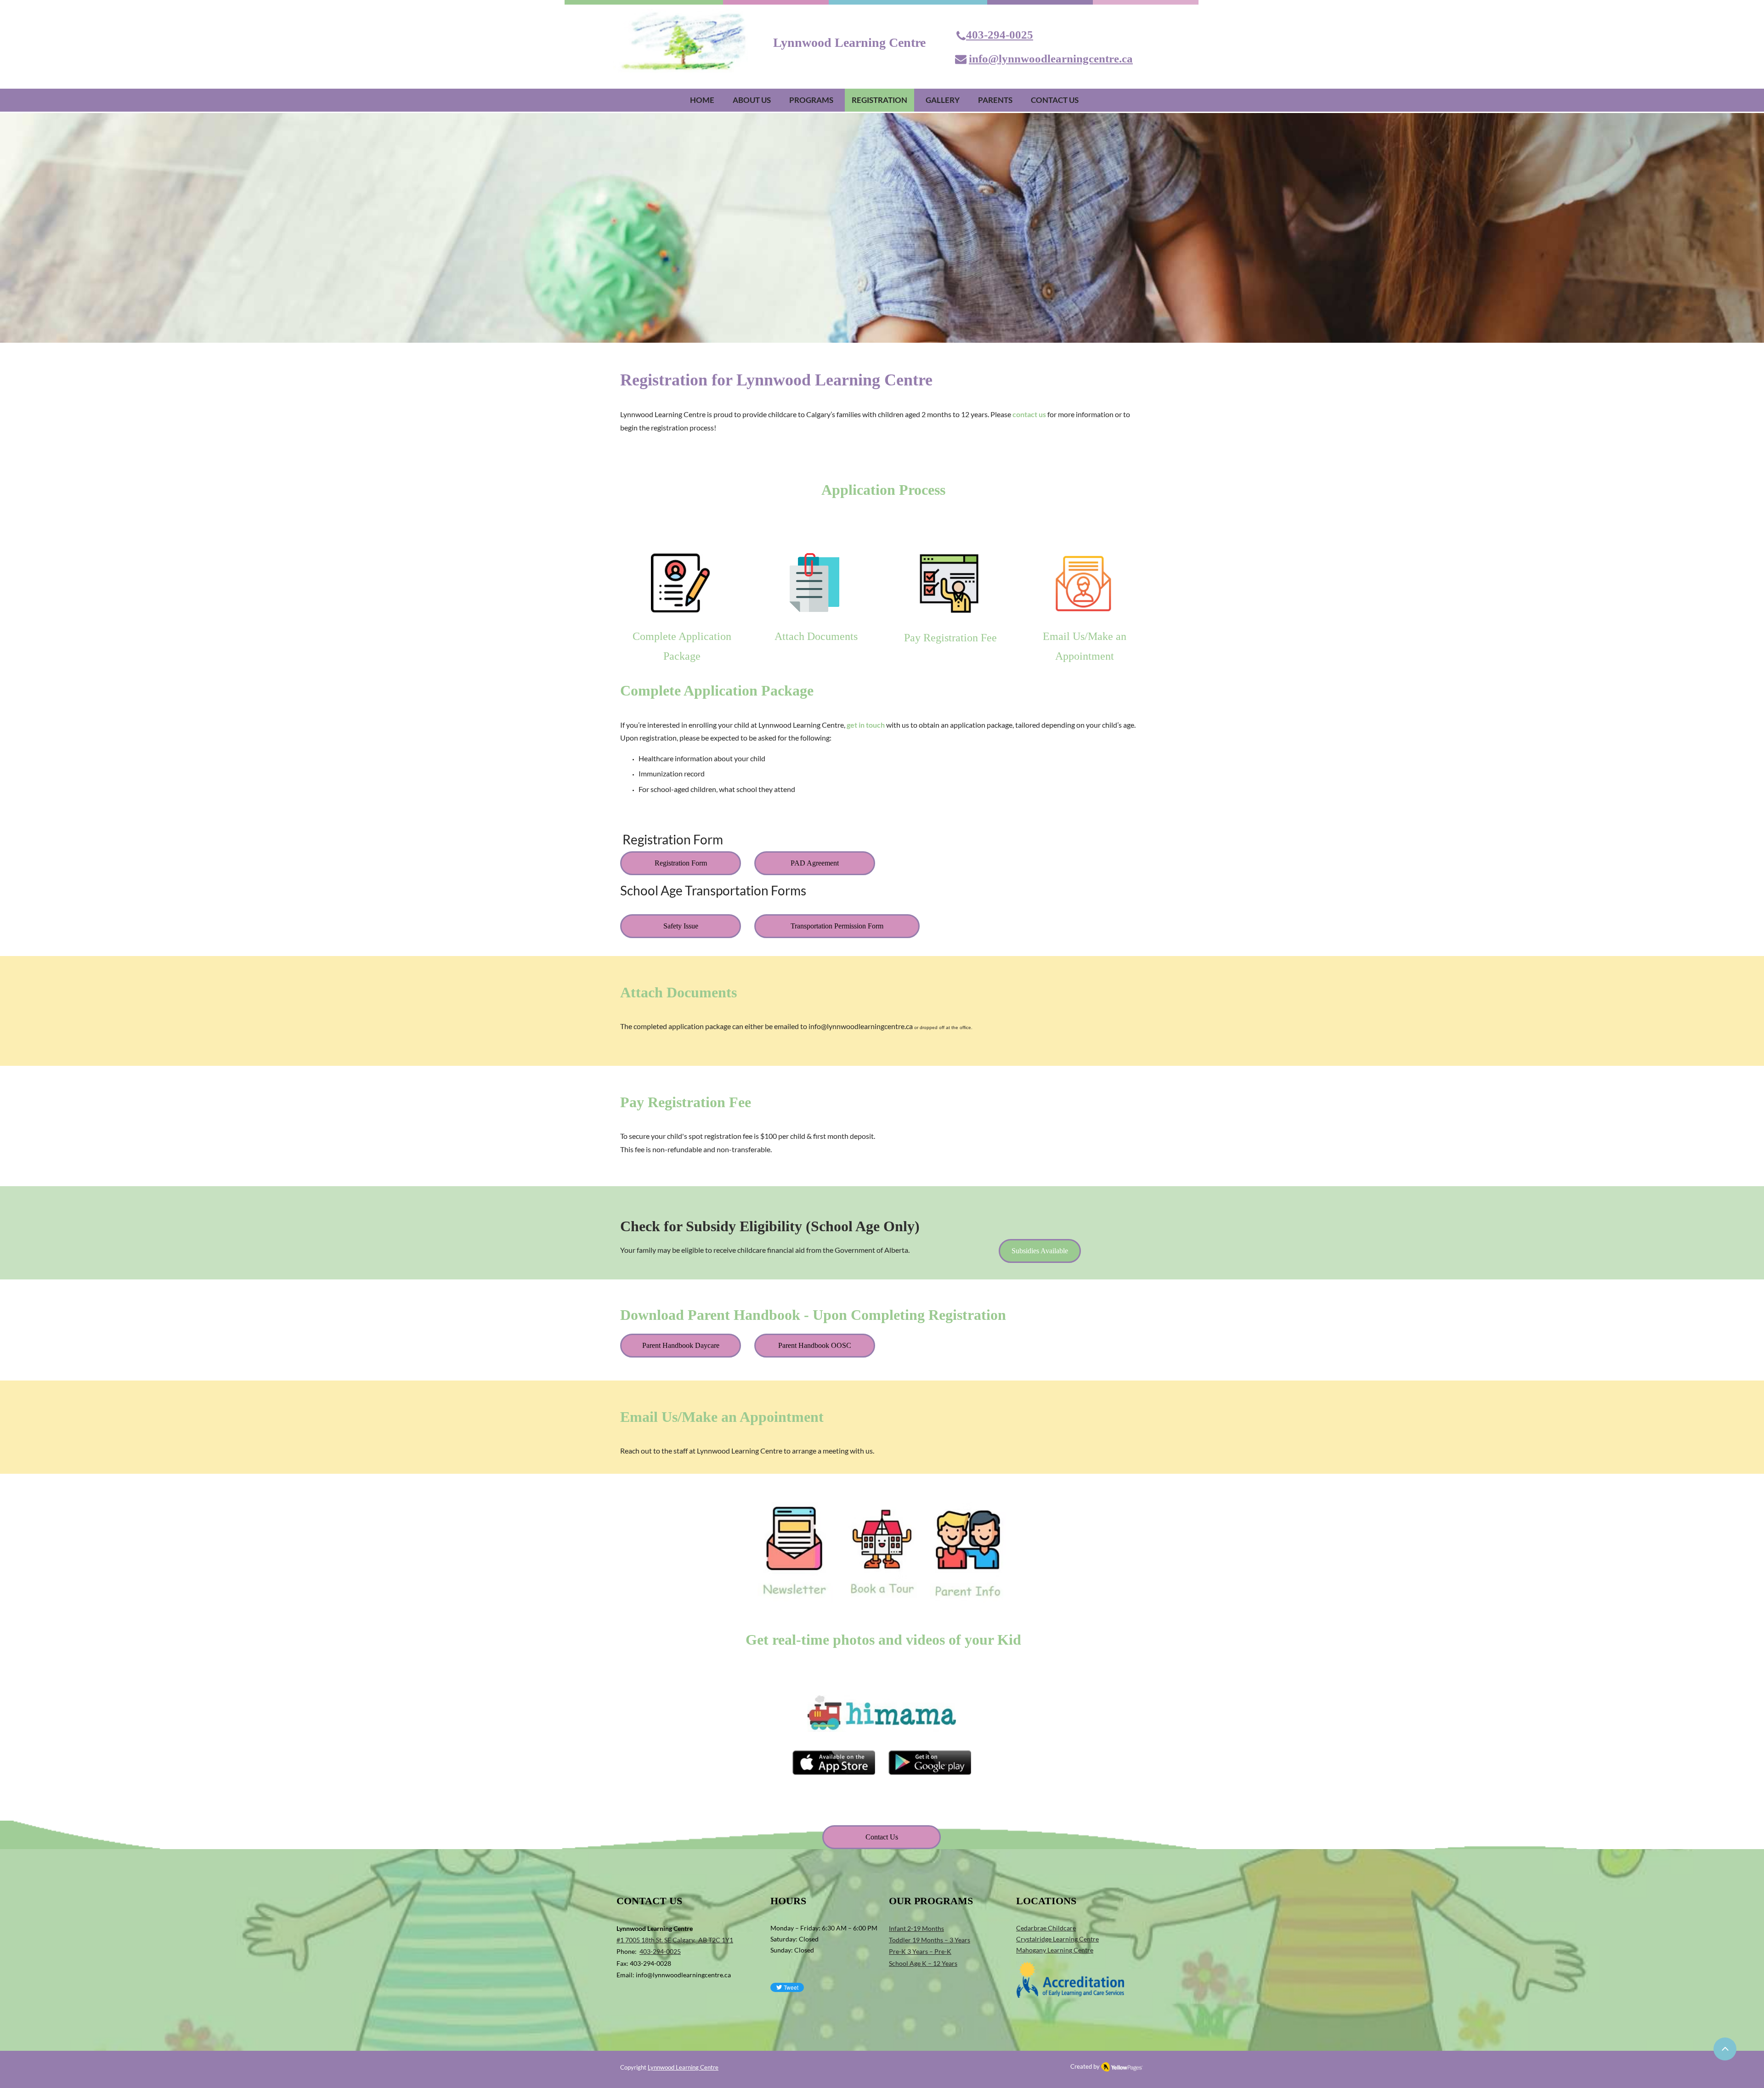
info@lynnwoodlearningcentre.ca (861, 1026)
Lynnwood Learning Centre (683, 2067)
